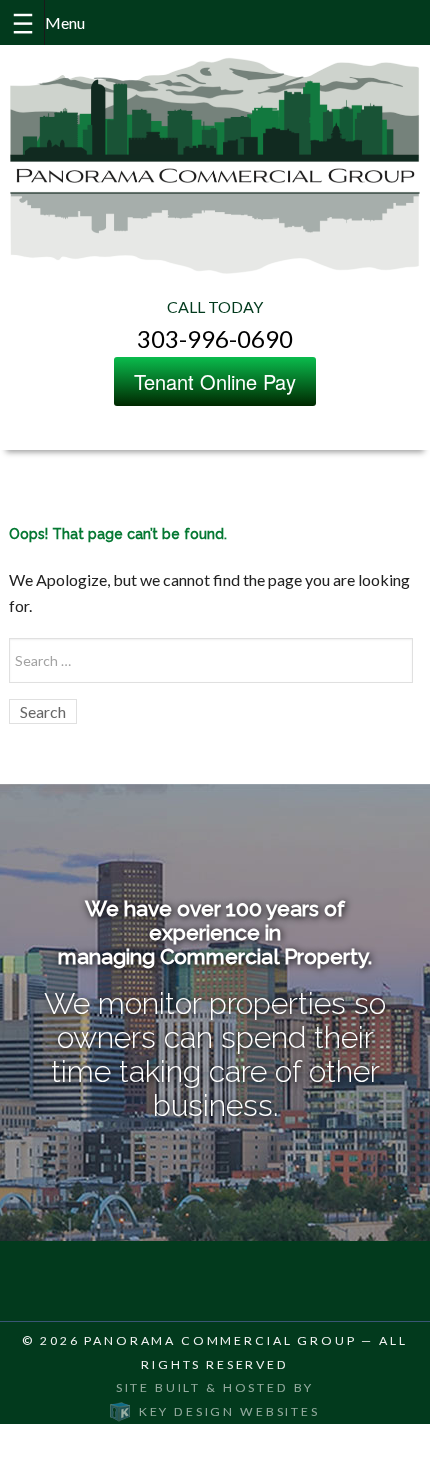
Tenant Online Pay (215, 381)
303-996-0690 (215, 338)
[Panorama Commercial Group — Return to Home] (215, 165)
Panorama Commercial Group (220, 1340)
